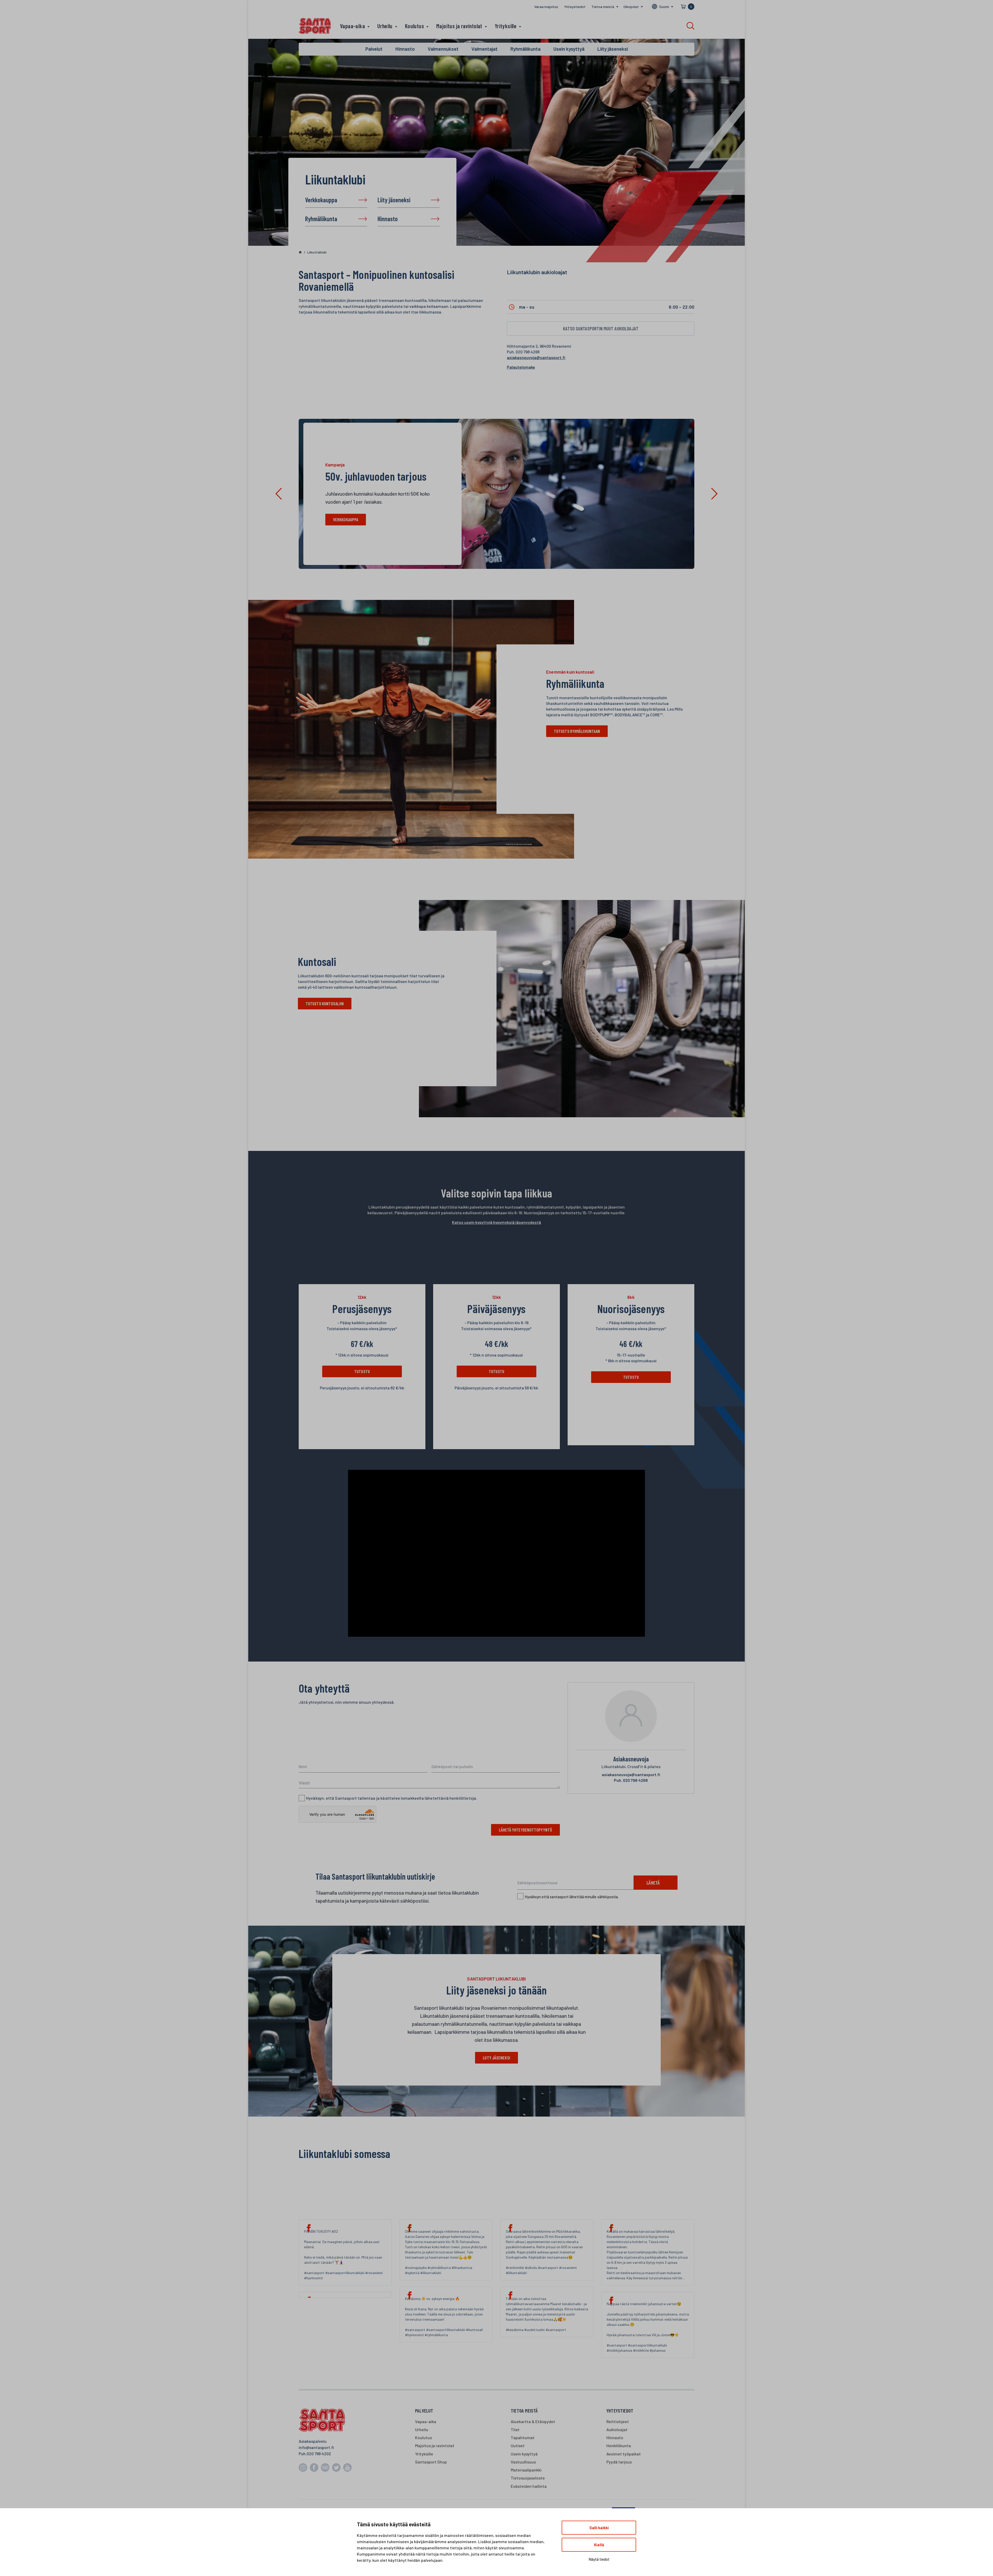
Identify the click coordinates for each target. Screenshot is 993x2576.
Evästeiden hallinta (529, 2486)
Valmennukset (443, 49)
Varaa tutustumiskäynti (355, 519)
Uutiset (518, 2445)
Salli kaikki (599, 2528)
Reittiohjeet (618, 2421)
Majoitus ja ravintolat (459, 26)
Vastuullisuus (523, 2462)
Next (714, 494)
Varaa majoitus (546, 7)
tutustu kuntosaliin (325, 1003)
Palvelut (374, 49)
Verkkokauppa (321, 200)
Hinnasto (388, 219)
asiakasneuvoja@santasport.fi (536, 357)
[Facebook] (345, 2295)
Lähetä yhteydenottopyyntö (525, 1830)
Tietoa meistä (603, 7)
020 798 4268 (631, 1780)
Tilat (515, 2429)
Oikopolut (631, 7)
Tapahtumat (523, 2437)
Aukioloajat (617, 2429)
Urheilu (385, 26)
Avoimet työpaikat (624, 2454)
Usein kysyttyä (569, 49)
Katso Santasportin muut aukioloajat (601, 328)
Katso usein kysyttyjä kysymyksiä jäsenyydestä (496, 1222)
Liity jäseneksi (394, 200)
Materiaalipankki (526, 2470)
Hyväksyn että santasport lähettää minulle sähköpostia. (572, 1897)
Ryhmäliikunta (321, 219)
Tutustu (362, 1371)
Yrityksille (506, 26)
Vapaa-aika (352, 26)
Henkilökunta (619, 2445)
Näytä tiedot (599, 2559)
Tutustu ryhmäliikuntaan (577, 731)
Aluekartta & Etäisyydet (533, 2421)
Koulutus (414, 26)
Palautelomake (521, 367)
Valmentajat (484, 49)
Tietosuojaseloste (528, 2478)
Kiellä (599, 2545)
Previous (279, 494)
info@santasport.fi (316, 2447)
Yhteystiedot (575, 7)
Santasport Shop (431, 2462)
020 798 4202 (319, 2454)
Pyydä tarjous (619, 2462)
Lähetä (653, 1883)
